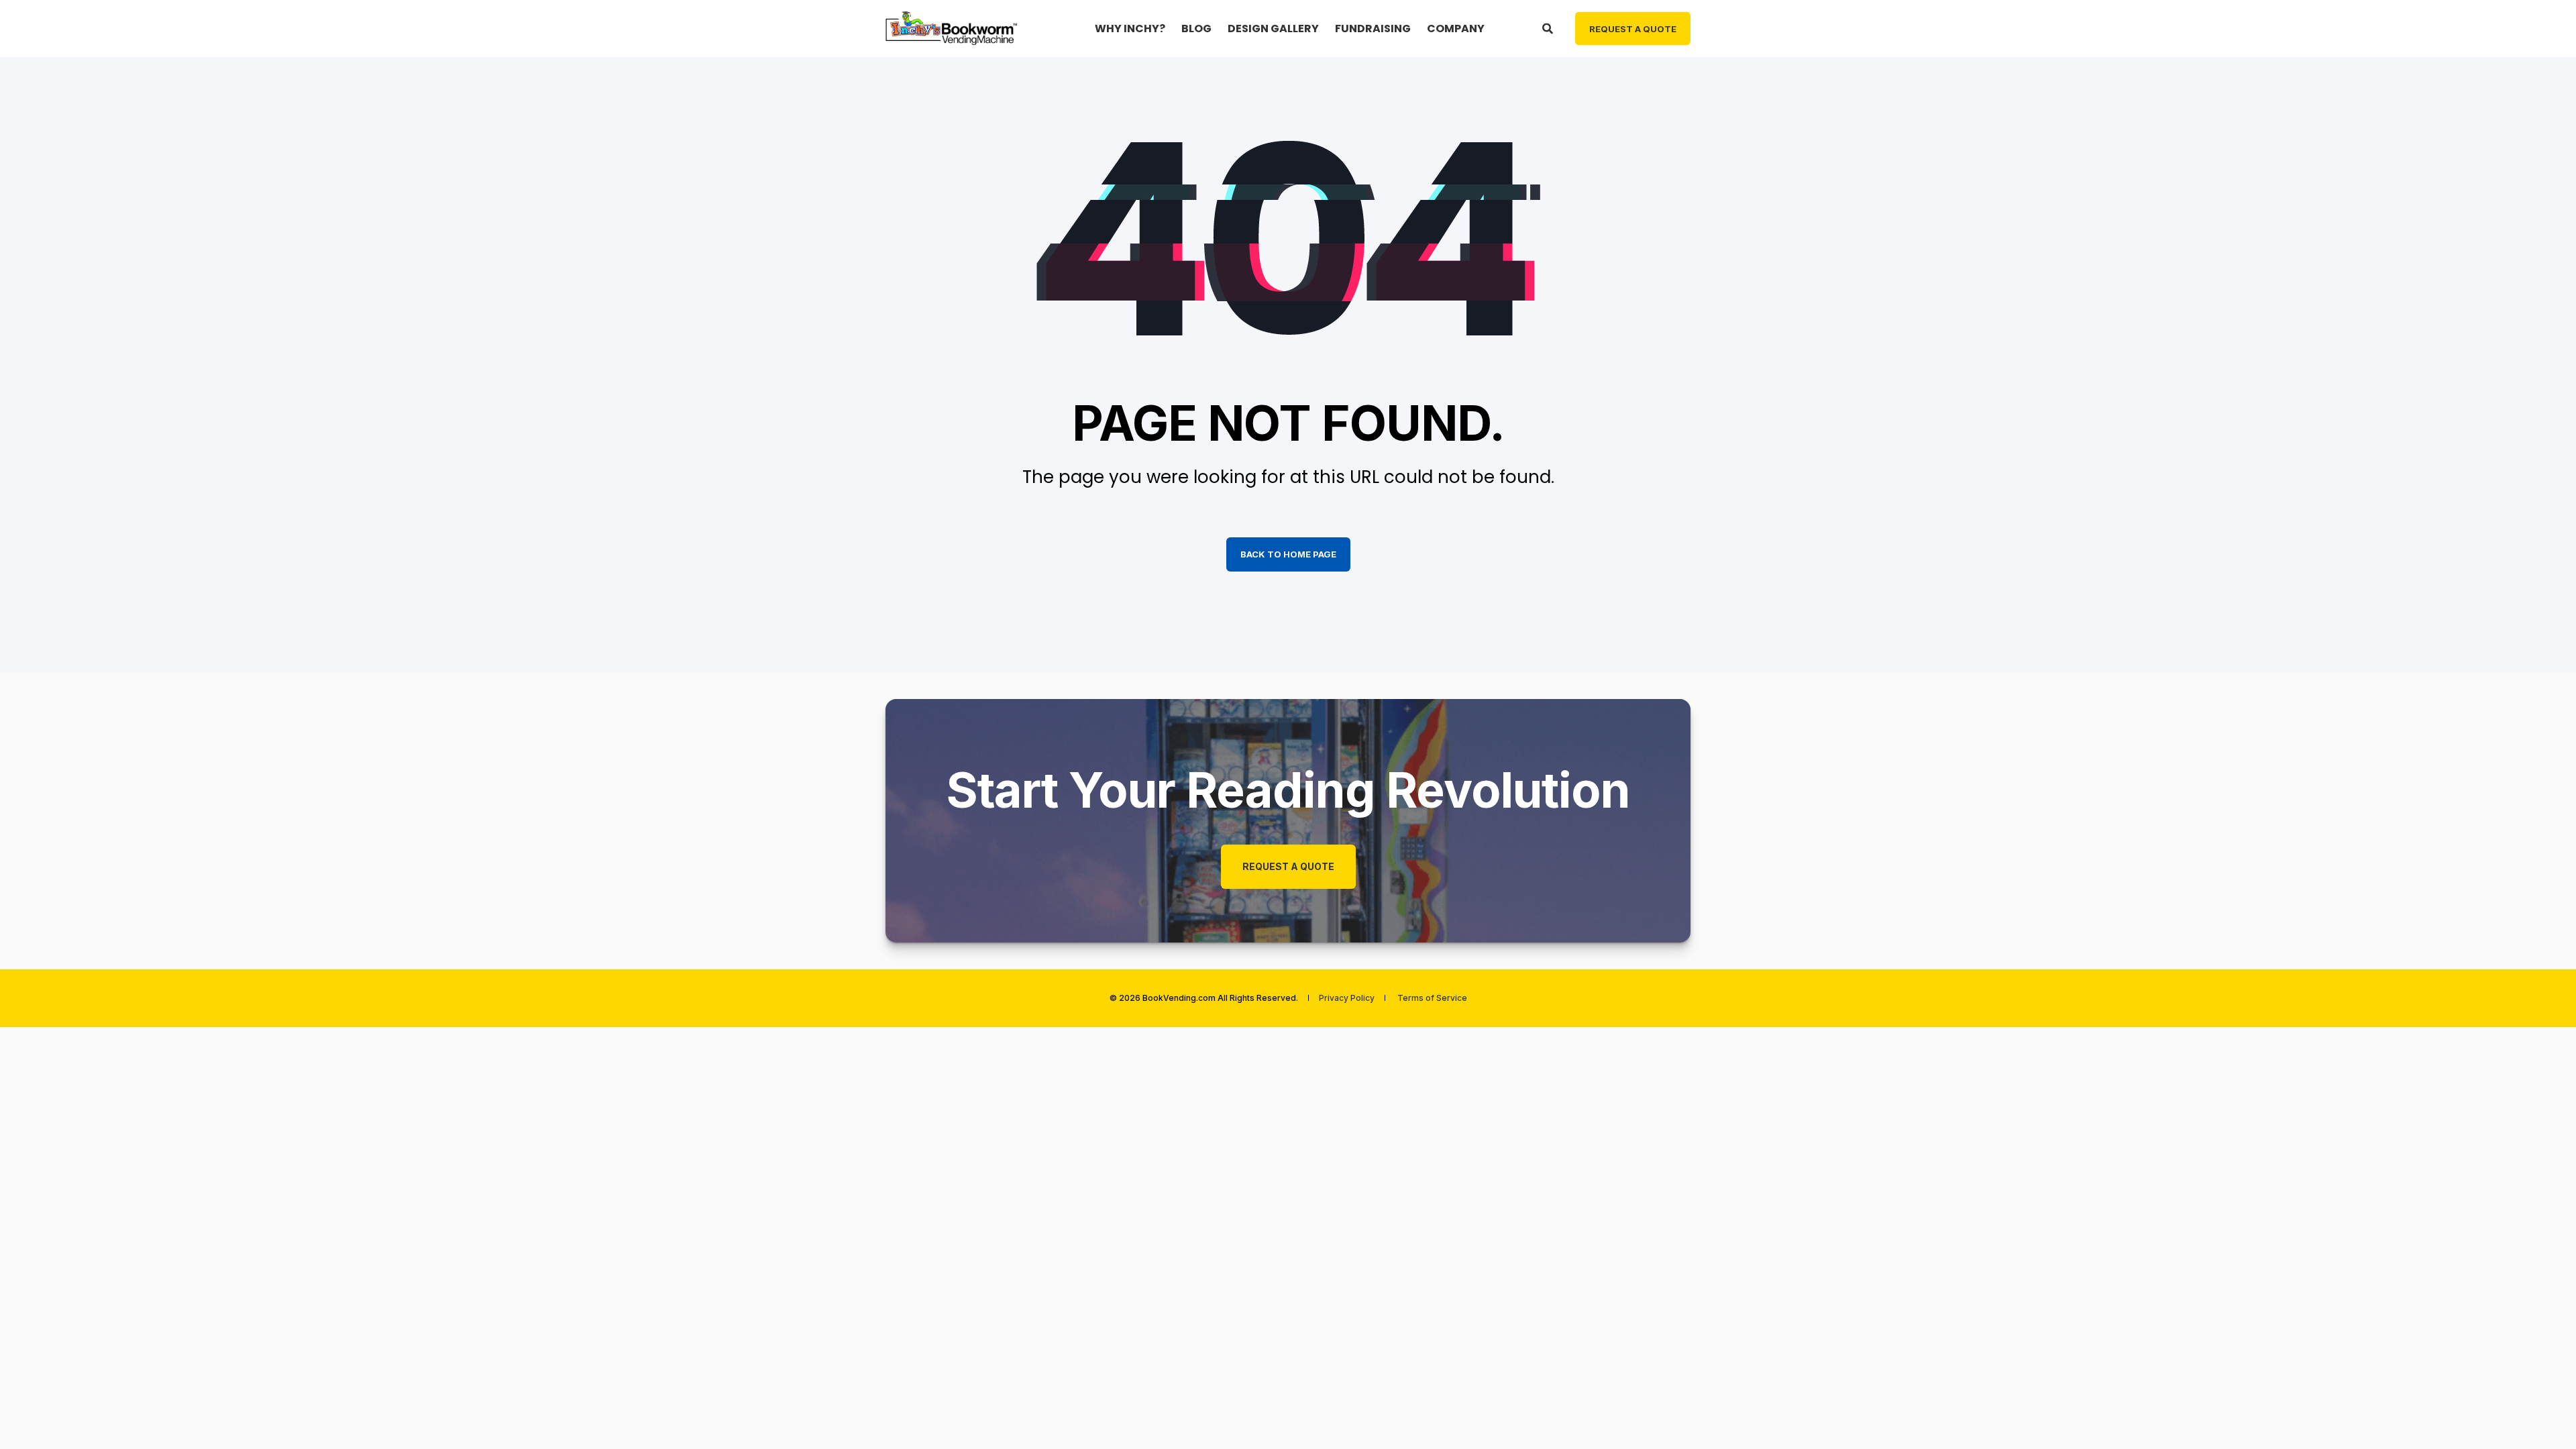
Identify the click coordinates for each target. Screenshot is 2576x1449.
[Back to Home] (953, 28)
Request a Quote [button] (1633, 28)
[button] (2542, 1415)
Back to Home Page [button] (1288, 554)
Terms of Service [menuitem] (1432, 998)
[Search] (1549, 28)
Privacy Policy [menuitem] (1347, 998)
